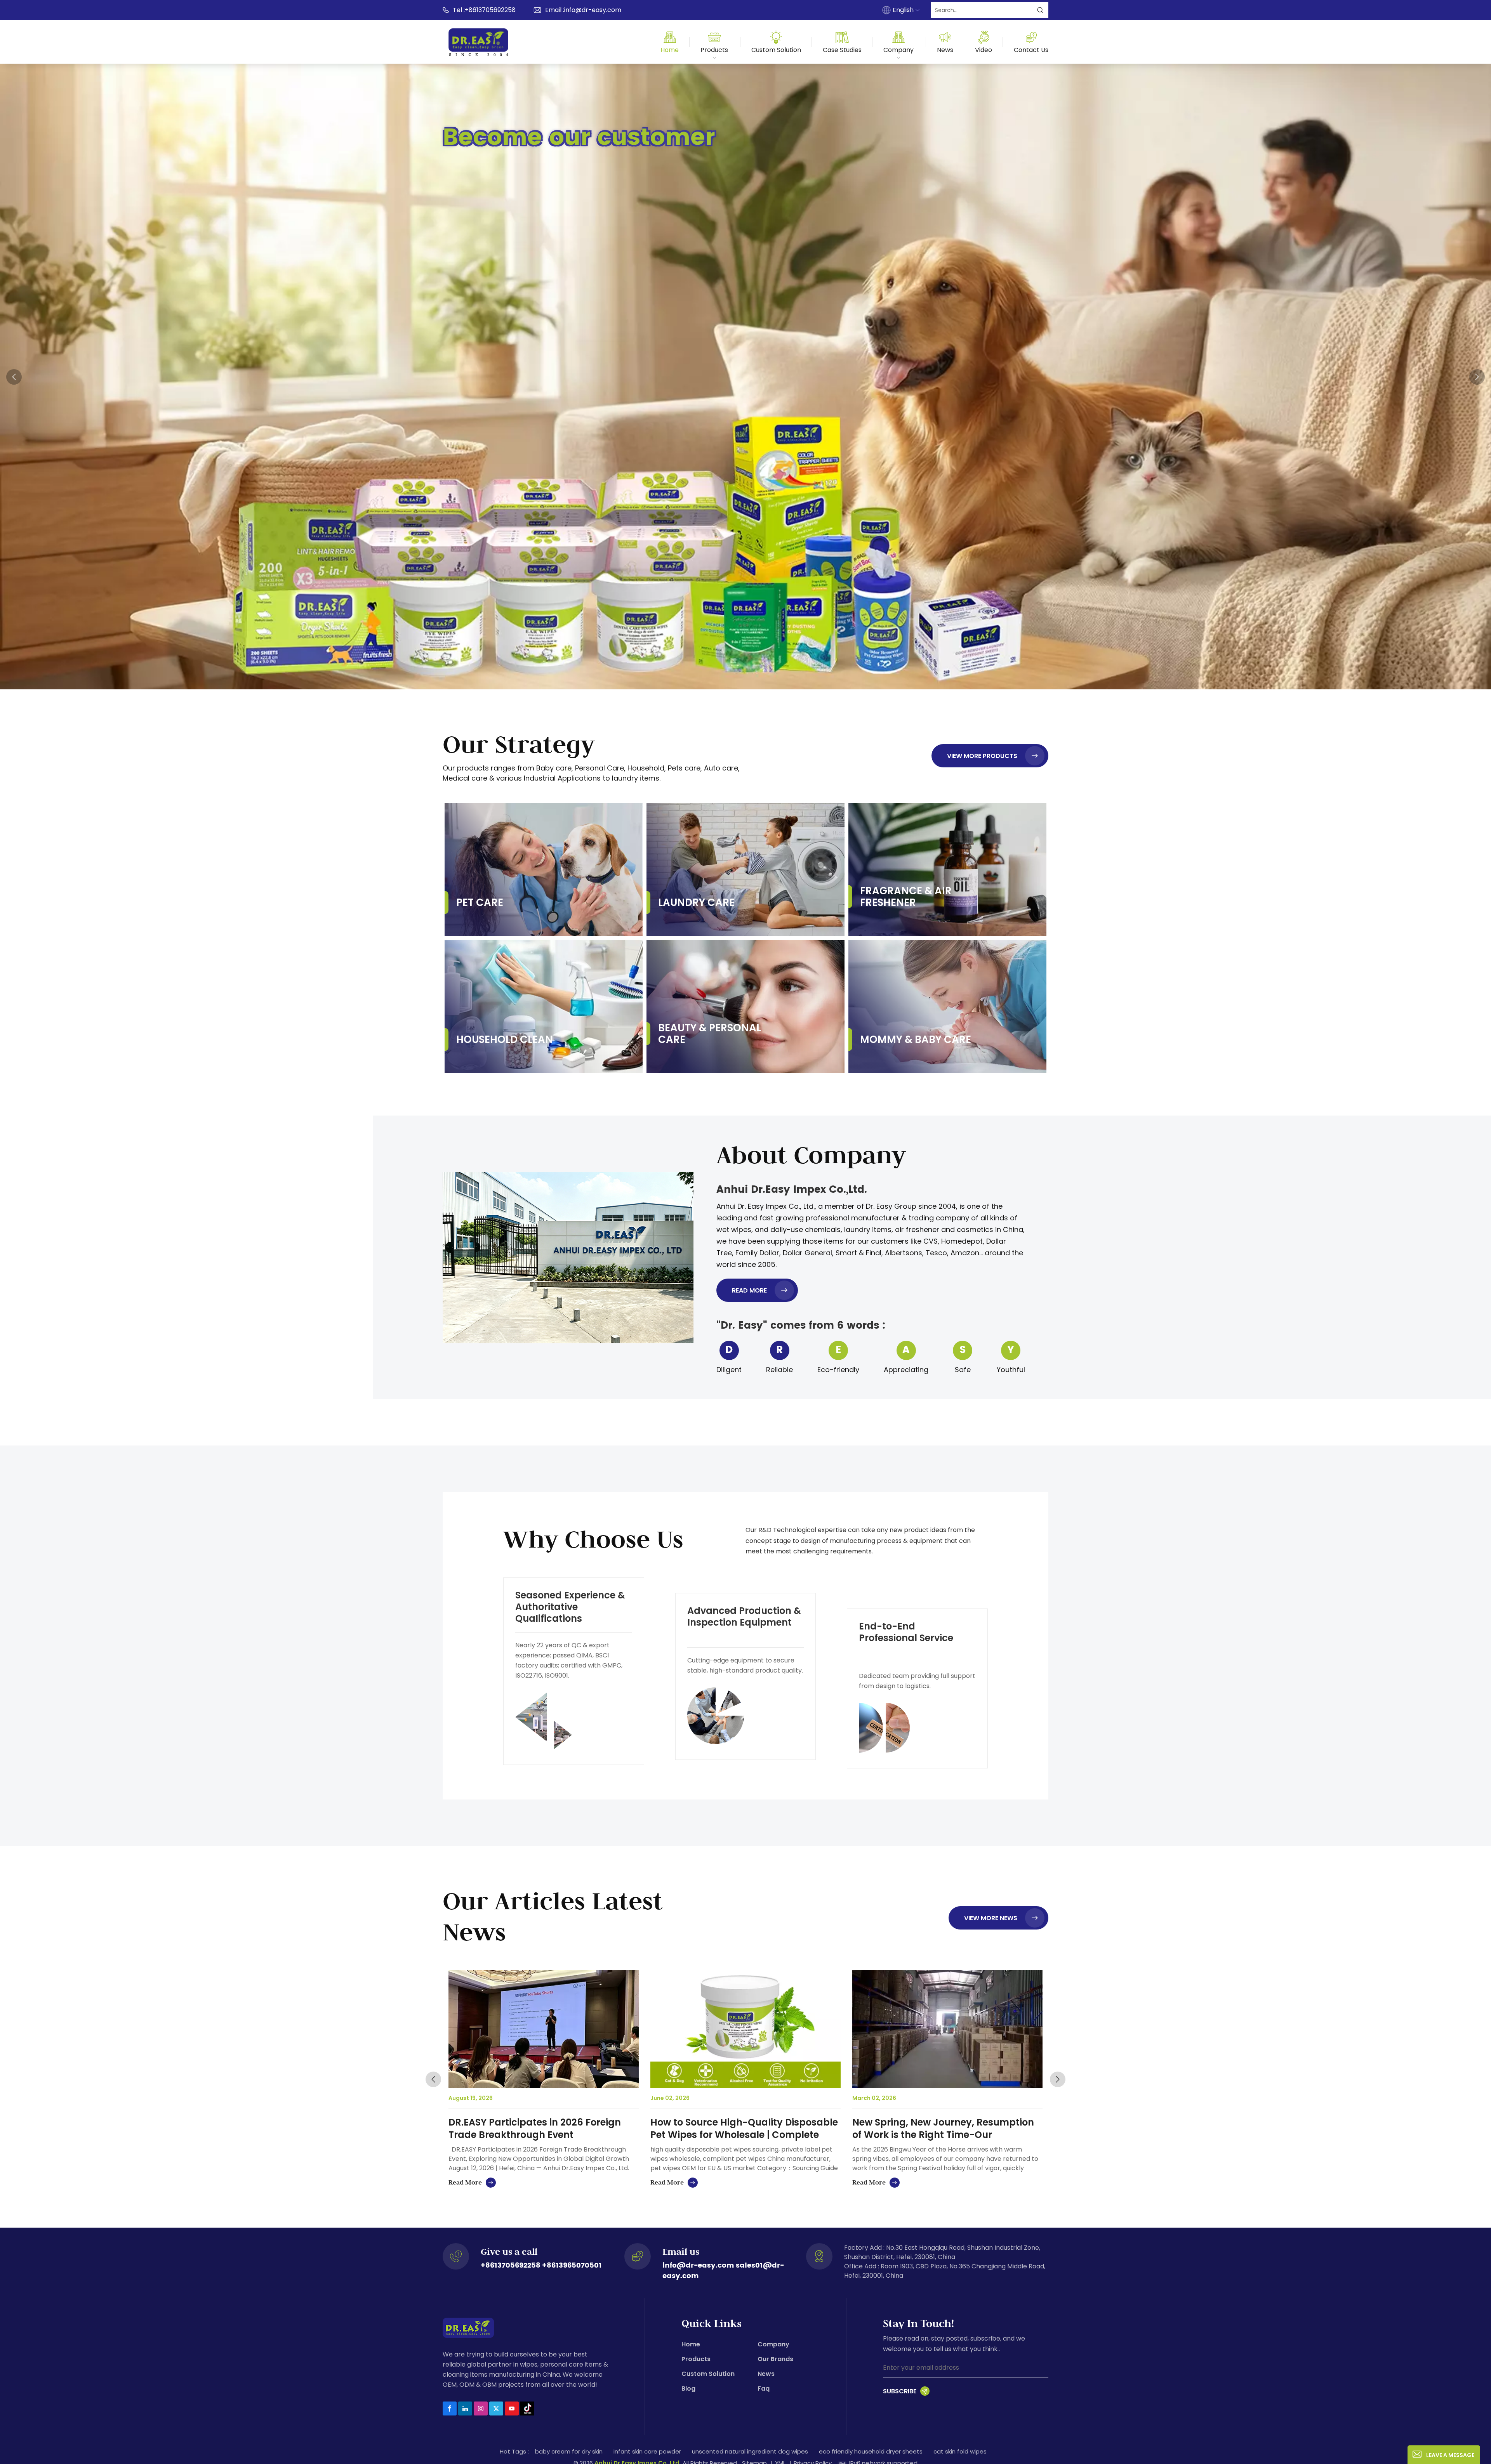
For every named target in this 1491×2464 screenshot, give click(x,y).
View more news (991, 1918)
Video (984, 50)
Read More (749, 1290)
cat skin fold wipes (960, 2451)
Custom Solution (776, 50)
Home (670, 50)
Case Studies (842, 50)
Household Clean (505, 1039)
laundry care (696, 902)
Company (898, 50)
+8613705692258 (490, 10)
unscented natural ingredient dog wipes (750, 2451)
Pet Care (480, 902)
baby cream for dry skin (569, 2451)
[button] (740, 676)
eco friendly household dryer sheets (871, 2451)
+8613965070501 (572, 2265)
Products (714, 50)
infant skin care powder (647, 2451)
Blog (688, 2389)
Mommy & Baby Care (916, 1039)
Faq (764, 2389)
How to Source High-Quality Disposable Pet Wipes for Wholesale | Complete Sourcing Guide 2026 (744, 2129)
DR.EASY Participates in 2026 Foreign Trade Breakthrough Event (535, 2129)
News (945, 50)
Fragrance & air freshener (906, 897)
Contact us (1031, 50)
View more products (982, 756)
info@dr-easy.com (593, 10)
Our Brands (775, 2359)
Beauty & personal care (710, 1034)
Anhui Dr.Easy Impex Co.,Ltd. (792, 1190)
